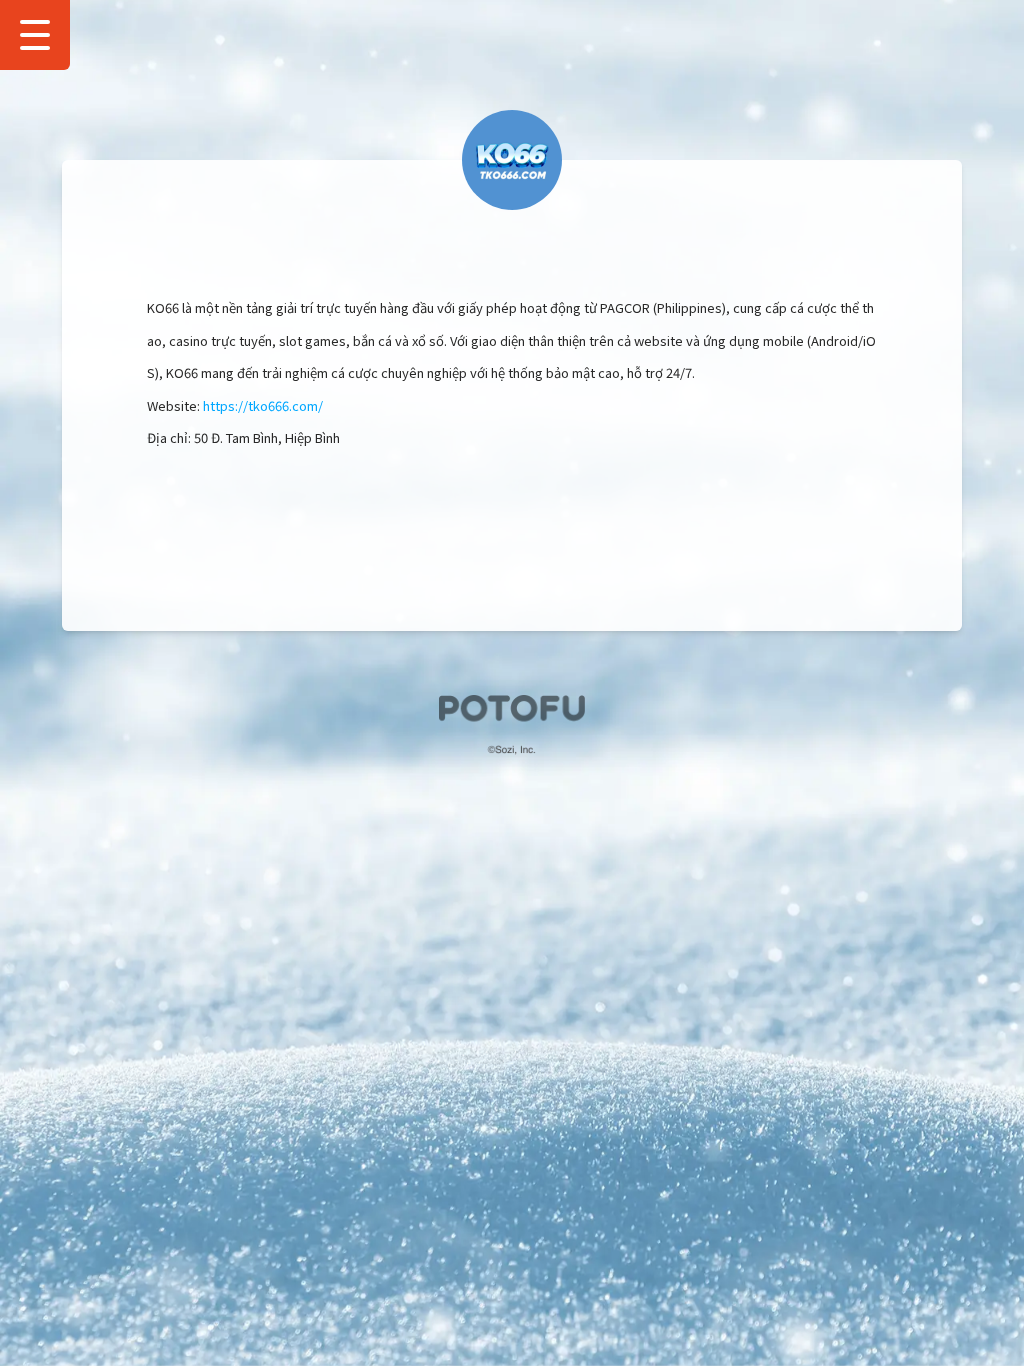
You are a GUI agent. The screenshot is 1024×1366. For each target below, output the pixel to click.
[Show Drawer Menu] (35, 35)
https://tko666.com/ (263, 405)
